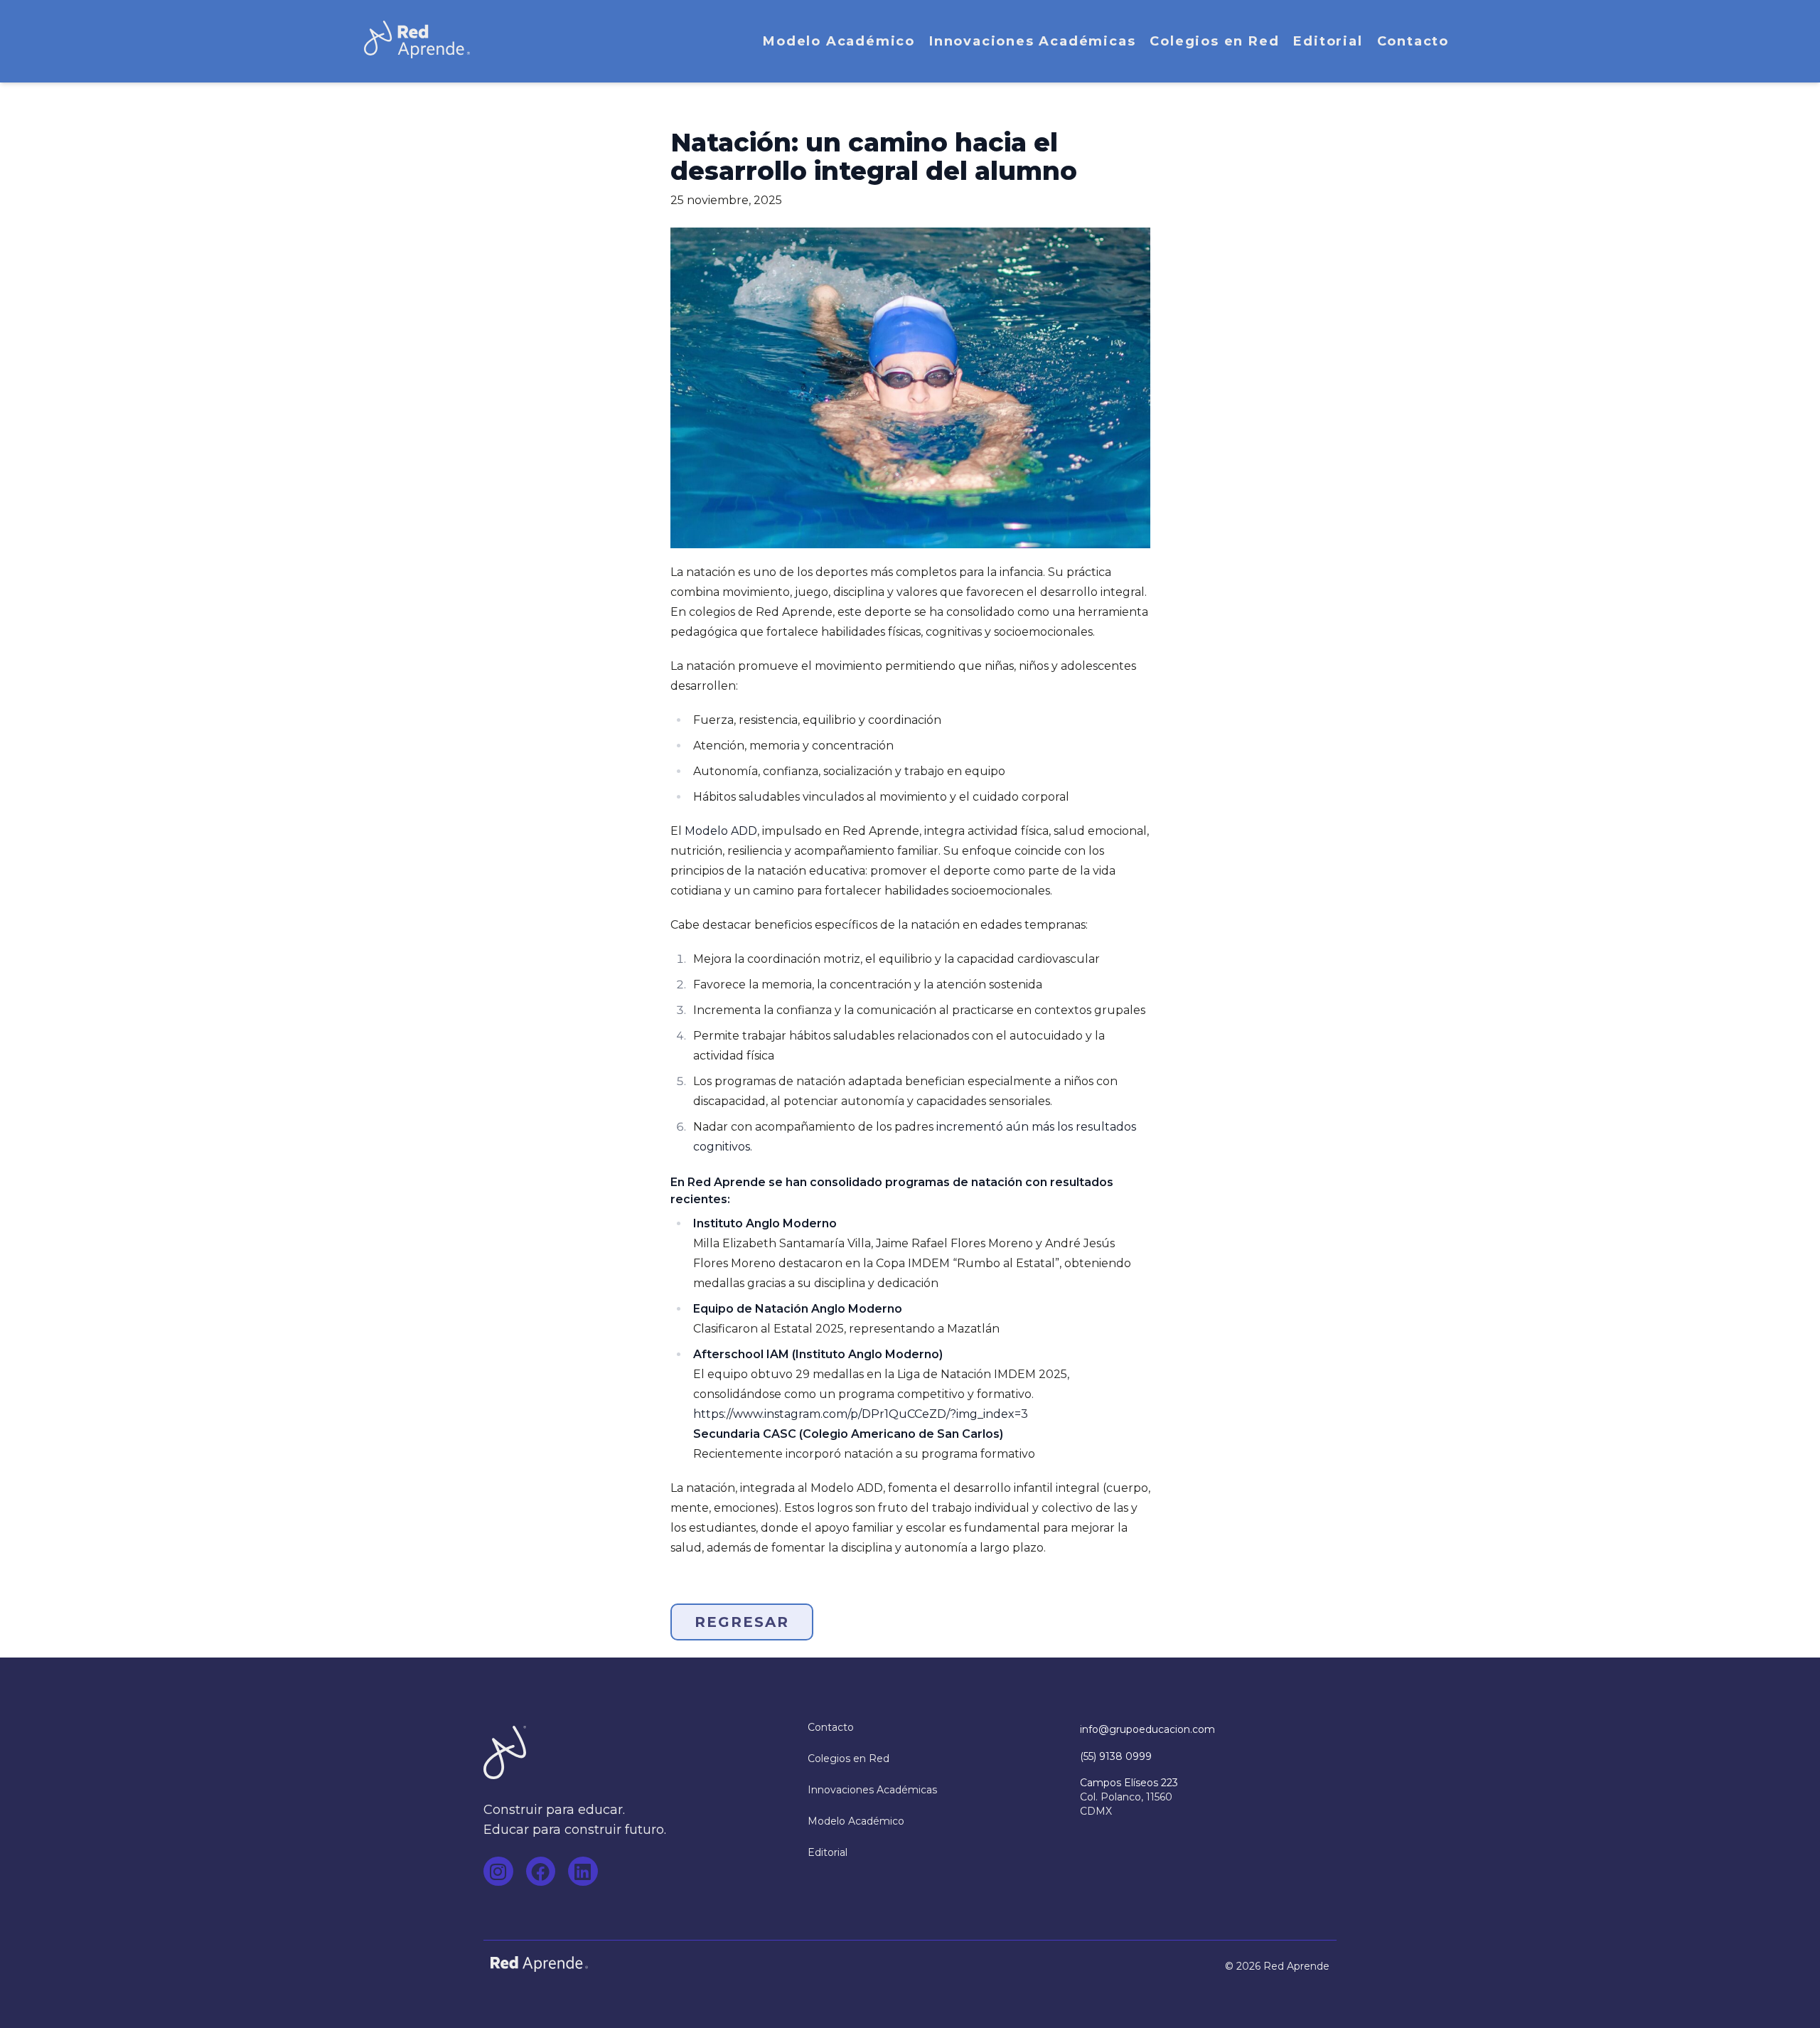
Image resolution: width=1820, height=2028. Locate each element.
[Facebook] (541, 1872)
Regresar (742, 1622)
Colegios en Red (1214, 41)
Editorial (1328, 41)
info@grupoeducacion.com (1147, 1729)
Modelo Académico (839, 41)
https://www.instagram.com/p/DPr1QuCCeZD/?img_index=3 (861, 1414)
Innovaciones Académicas (1032, 41)
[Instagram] (498, 1872)
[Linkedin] (583, 1872)
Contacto (1413, 41)
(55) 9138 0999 (1116, 1756)
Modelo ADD (721, 831)
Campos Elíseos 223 (1129, 1783)
